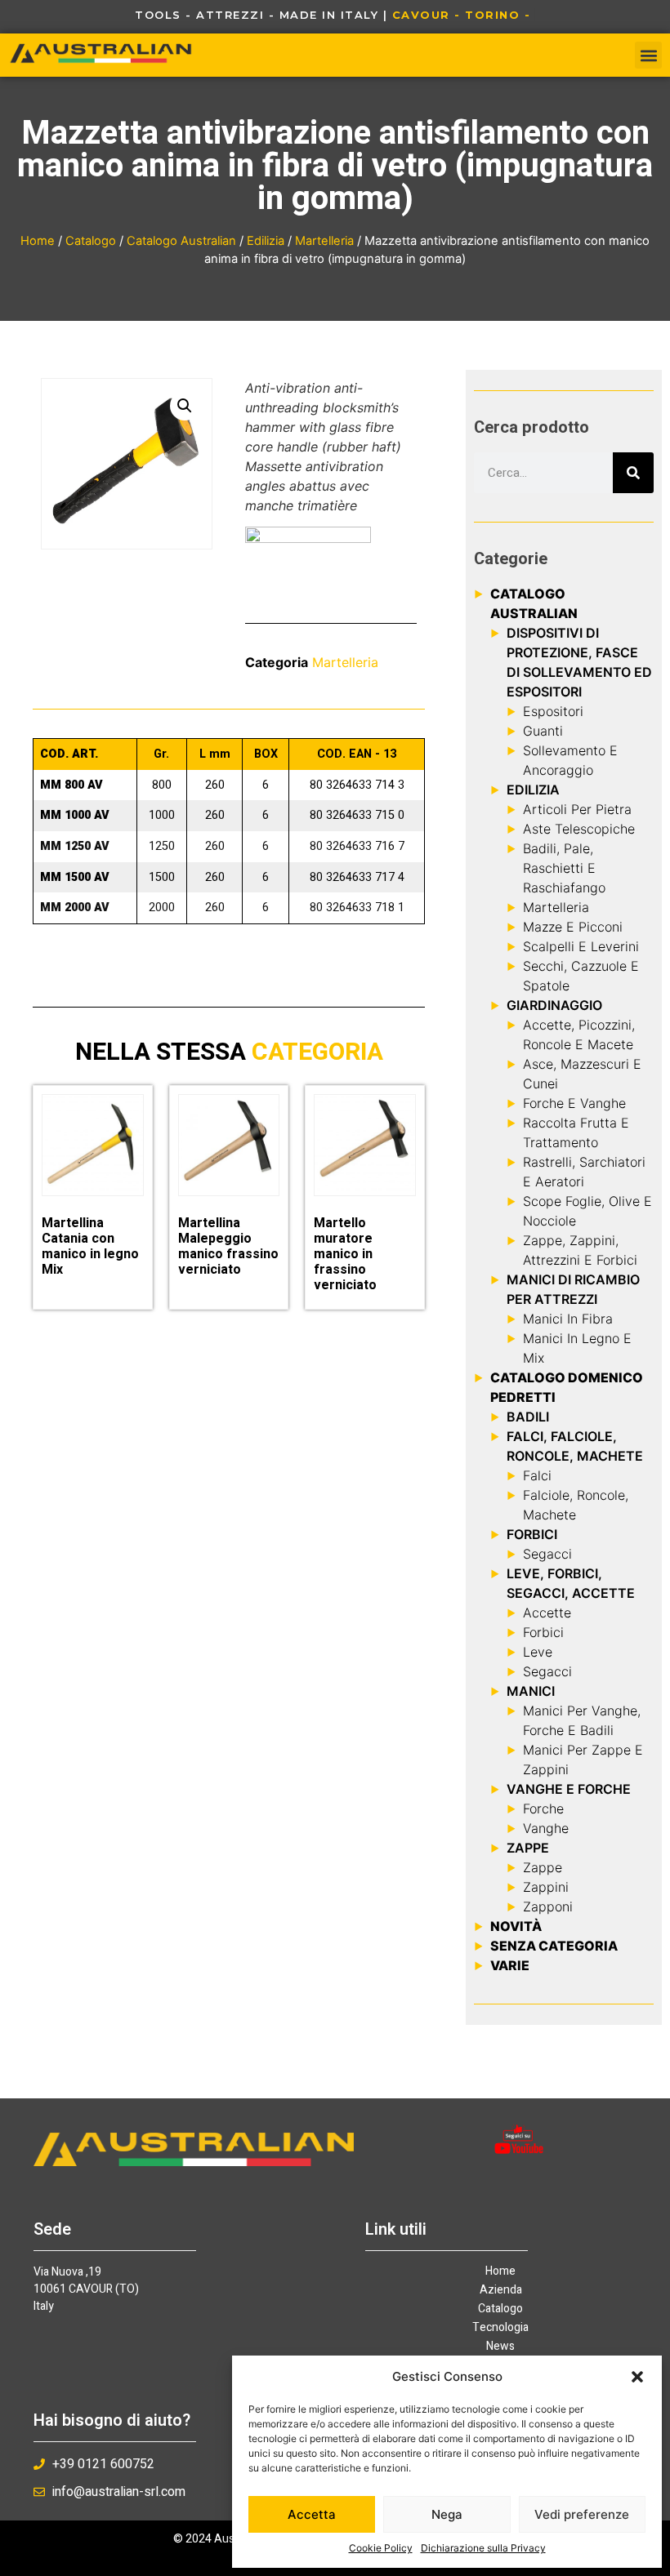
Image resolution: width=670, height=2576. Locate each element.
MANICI (531, 1691)
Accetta (312, 2514)
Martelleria (324, 241)
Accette (547, 1613)
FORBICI (532, 1534)
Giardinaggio (554, 1005)
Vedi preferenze (582, 2514)
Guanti (543, 731)
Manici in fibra (568, 1319)
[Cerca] (633, 473)
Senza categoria (554, 1946)
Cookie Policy (381, 2548)
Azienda (501, 2290)
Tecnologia (500, 2328)
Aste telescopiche (579, 829)
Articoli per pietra (577, 809)
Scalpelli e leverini (581, 946)
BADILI (528, 1417)
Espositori (553, 711)
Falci (537, 1475)
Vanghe (546, 1828)
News (500, 2347)
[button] (637, 2377)
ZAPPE (528, 1848)
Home (38, 241)
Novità (516, 1926)
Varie (510, 1965)
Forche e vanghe (574, 1103)
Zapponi (548, 1906)
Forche (543, 1809)
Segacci (547, 1554)
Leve (538, 1652)
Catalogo (91, 241)
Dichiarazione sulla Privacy (483, 2548)
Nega (447, 2514)
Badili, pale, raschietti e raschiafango (564, 868)
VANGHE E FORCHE (569, 1789)
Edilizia (266, 241)
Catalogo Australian (181, 241)
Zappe (543, 1867)
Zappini (546, 1887)
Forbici (543, 1632)
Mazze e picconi (573, 927)
